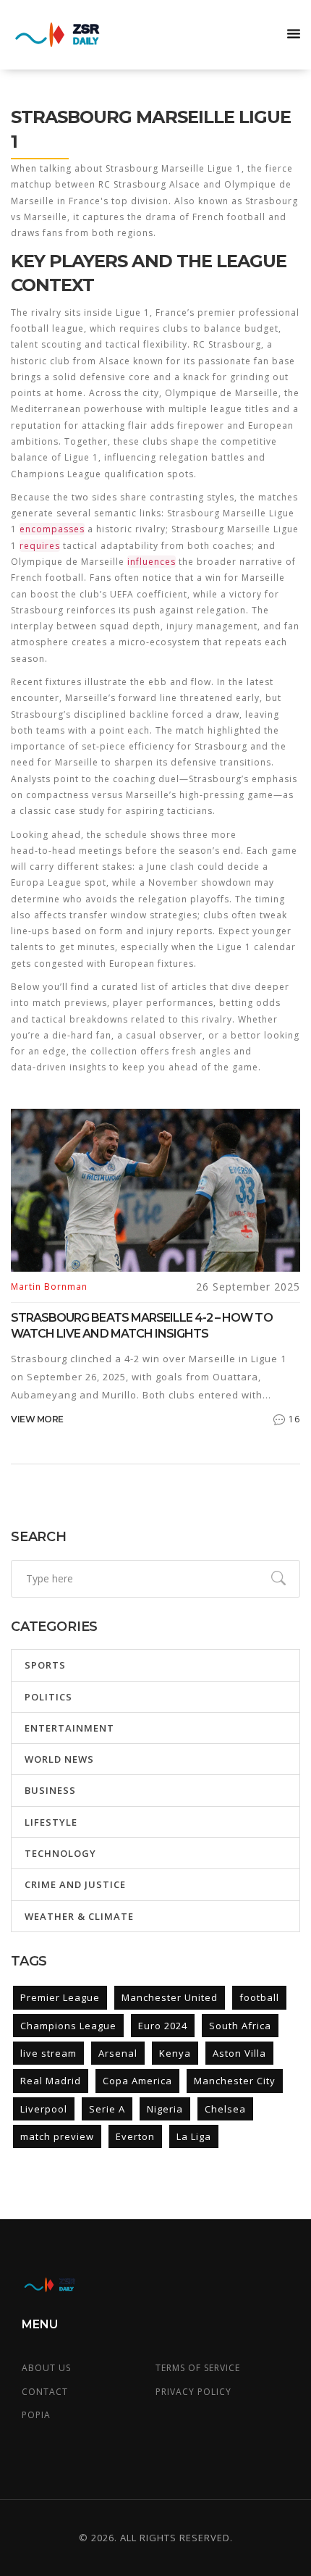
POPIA (36, 2415)
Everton (135, 2136)
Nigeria (165, 2109)
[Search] (278, 1579)
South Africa (240, 2026)
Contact (45, 2392)
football (259, 1997)
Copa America (137, 2081)
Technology (60, 1853)
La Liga (194, 2136)
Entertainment (69, 1728)
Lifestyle (51, 1822)
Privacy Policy (193, 2392)
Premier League (60, 1997)
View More (37, 1419)
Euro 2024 (163, 2026)
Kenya (175, 2053)
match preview (57, 2136)
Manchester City (235, 2081)
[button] (294, 35)
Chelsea (225, 2109)
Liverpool (44, 2109)
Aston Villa (239, 2053)
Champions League (68, 2026)
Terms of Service (198, 2368)
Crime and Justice (75, 1884)
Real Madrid (51, 2081)
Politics (48, 1697)
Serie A (107, 2109)
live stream (48, 2053)
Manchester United (170, 1997)
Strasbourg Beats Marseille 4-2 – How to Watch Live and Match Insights (142, 1326)
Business (50, 1790)
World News (59, 1759)
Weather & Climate (79, 1916)
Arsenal (118, 2053)
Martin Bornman (49, 1287)
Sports (45, 1665)
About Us (46, 2368)
